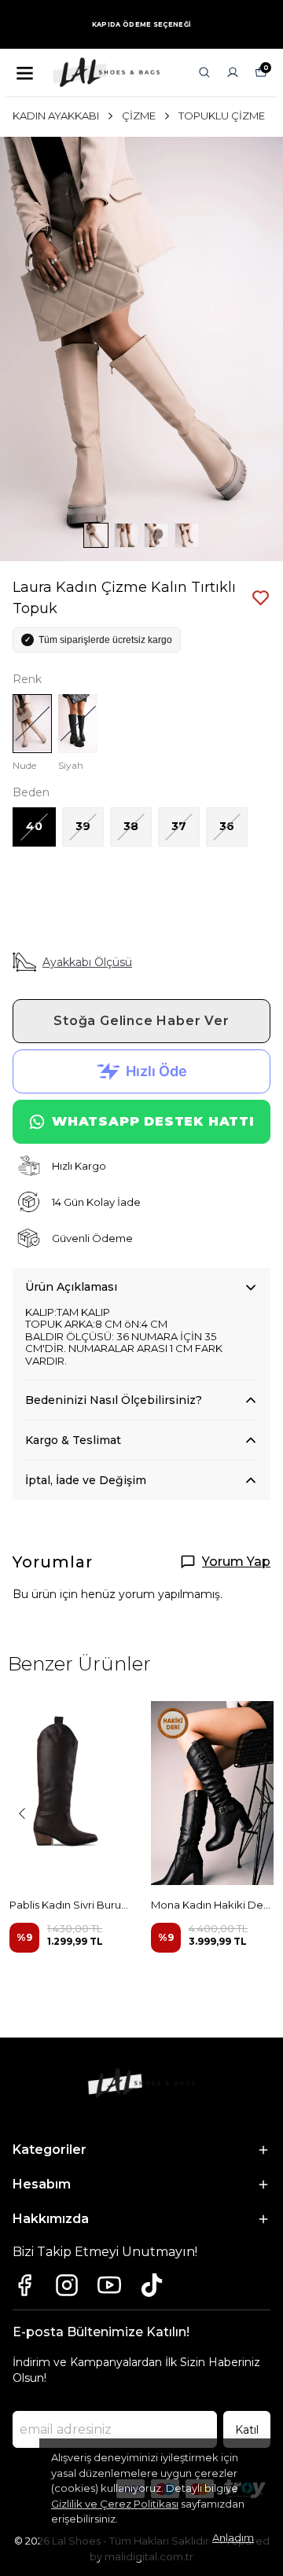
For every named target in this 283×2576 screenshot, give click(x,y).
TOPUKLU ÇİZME (222, 116)
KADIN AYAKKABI (56, 116)
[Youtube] (109, 2285)
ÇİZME (139, 116)
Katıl (247, 2430)
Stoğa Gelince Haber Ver (141, 1021)
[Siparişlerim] (233, 72)
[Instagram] (67, 2285)
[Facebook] (24, 2285)
